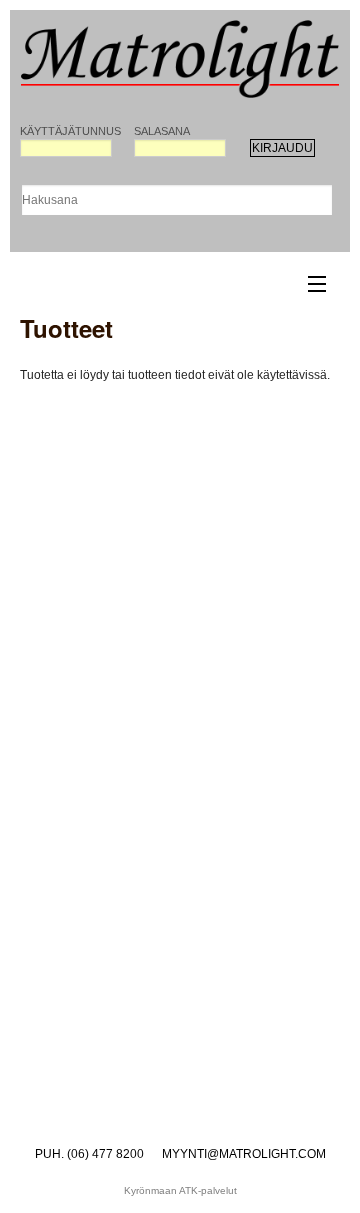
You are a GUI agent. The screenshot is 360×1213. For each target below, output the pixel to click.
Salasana (162, 131)
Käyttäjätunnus (66, 131)
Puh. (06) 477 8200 (89, 1154)
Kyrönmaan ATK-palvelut (180, 1190)
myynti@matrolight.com (244, 1154)
